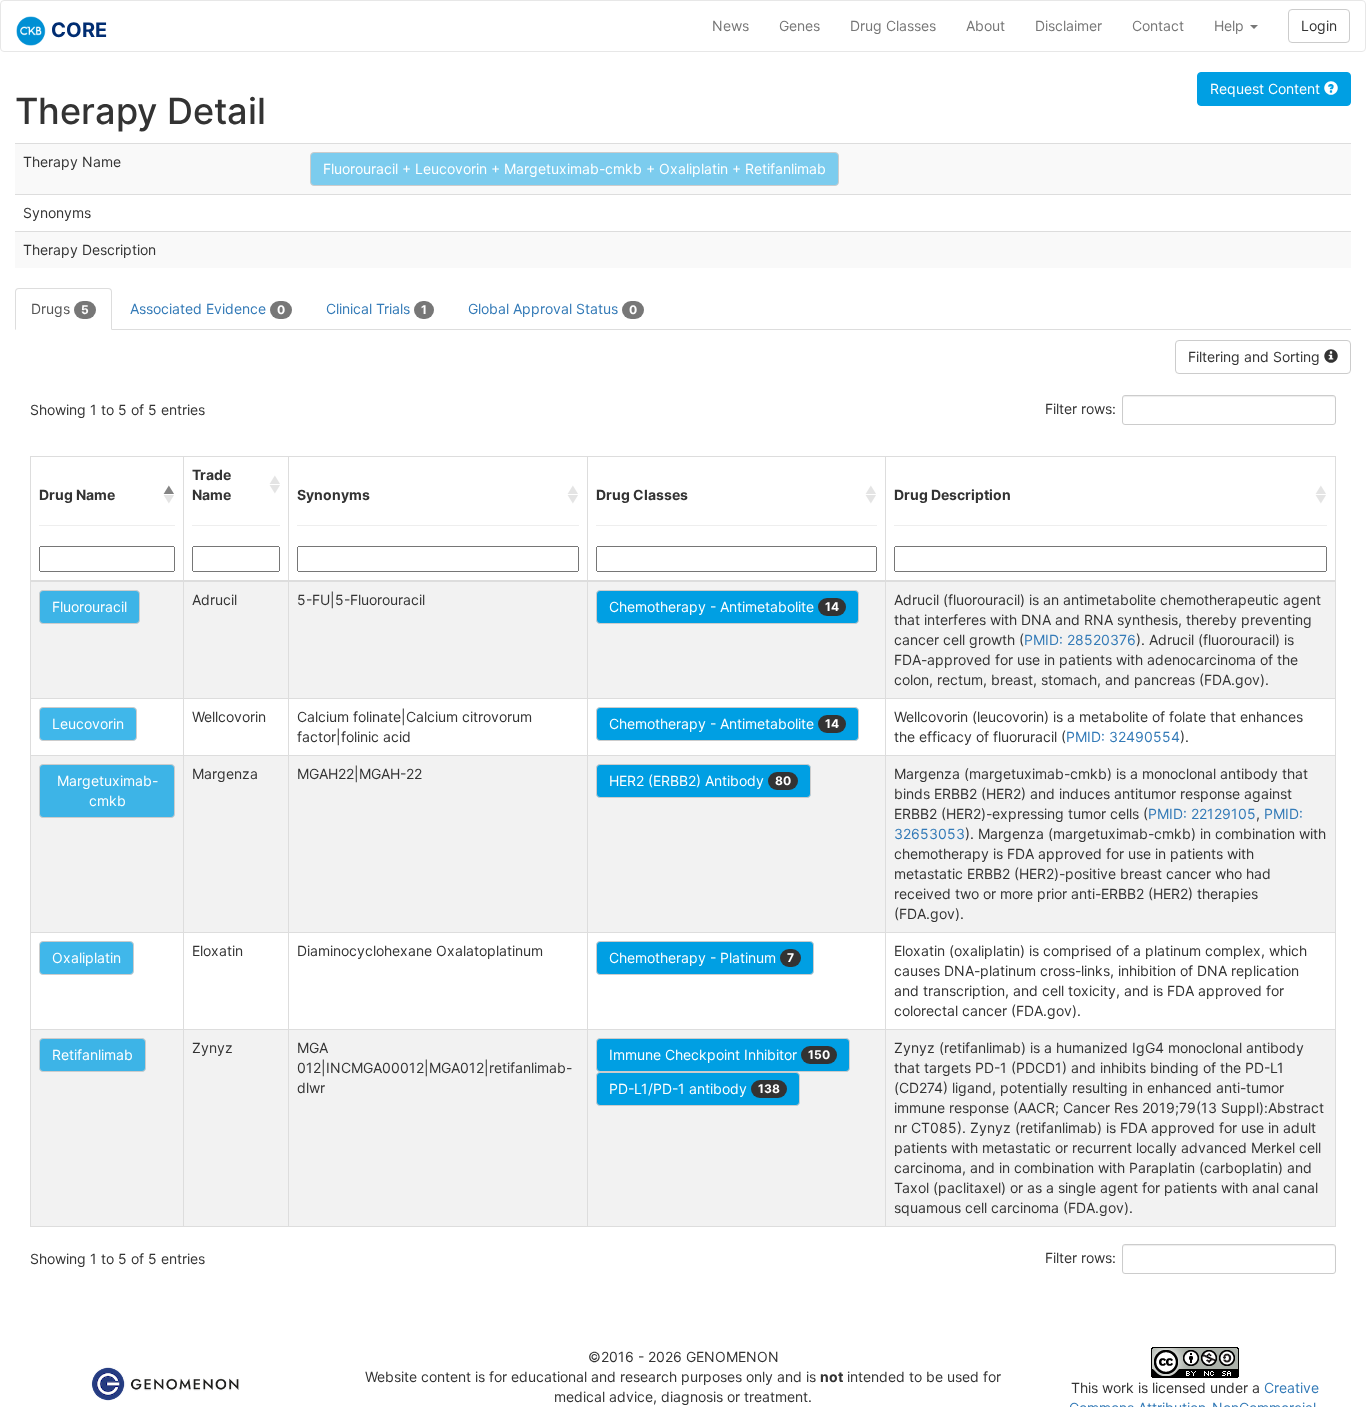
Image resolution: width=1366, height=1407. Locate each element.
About (985, 25)
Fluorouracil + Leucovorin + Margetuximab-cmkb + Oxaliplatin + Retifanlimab (574, 168)
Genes (799, 25)
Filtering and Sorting (1256, 356)
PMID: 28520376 (1080, 639)
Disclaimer (1068, 25)
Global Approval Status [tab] (552, 308)
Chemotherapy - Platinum (701, 957)
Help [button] (1231, 25)
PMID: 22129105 (1202, 813)
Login (1319, 25)
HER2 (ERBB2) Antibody (700, 780)
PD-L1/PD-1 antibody (694, 1088)
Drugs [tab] (60, 308)
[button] (169, 495)
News (730, 25)
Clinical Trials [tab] (376, 308)
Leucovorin (88, 723)
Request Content (1267, 88)
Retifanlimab (92, 1054)
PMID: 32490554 (1123, 736)
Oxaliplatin (86, 957)
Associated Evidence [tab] (207, 308)
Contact (1158, 25)
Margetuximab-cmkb (107, 790)
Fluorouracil (89, 606)
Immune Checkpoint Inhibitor (719, 1054)
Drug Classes (893, 25)
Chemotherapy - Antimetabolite (724, 606)
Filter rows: (1080, 408)
